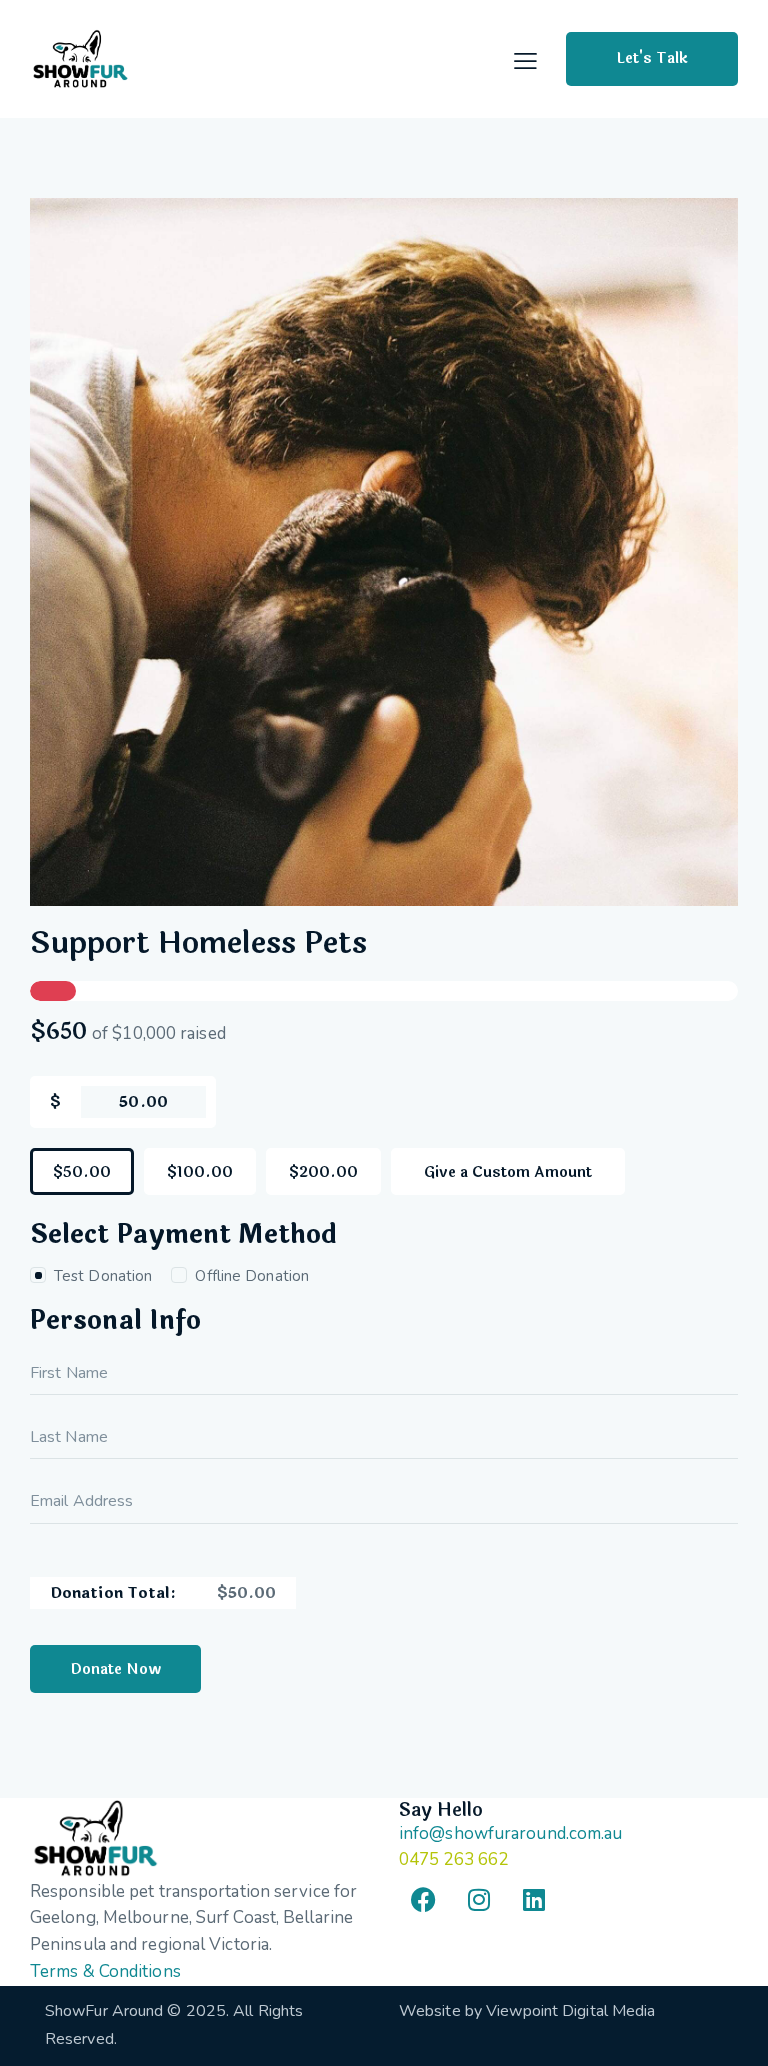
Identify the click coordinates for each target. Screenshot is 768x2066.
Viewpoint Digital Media (570, 2011)
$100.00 (200, 1172)
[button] (525, 61)
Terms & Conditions (105, 1971)
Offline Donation (252, 1276)
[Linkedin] (534, 1899)
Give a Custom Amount (508, 1172)
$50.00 (82, 1172)
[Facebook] (424, 1899)
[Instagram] (479, 1899)
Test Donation (103, 1276)
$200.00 (323, 1172)
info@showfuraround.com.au (511, 1833)
